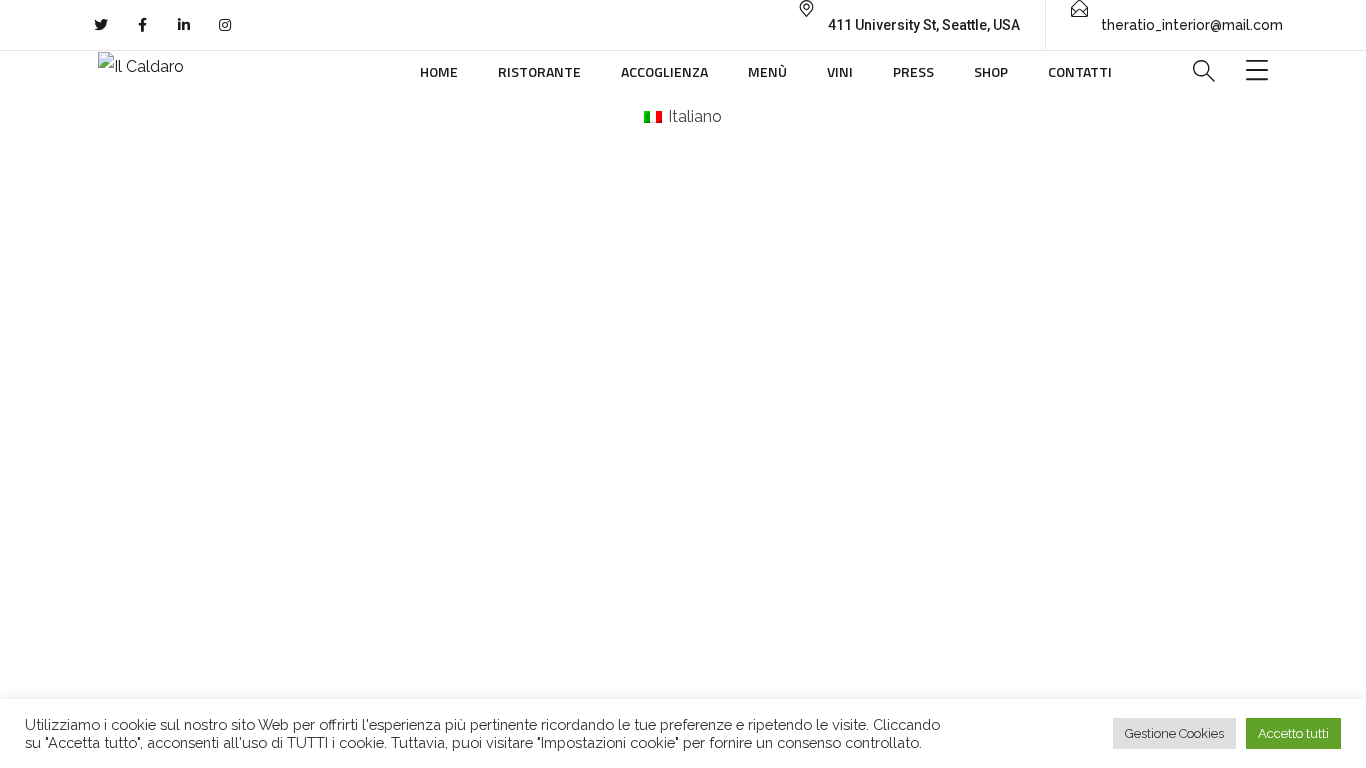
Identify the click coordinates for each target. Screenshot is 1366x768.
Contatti (1080, 71)
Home (439, 71)
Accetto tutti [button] (1293, 733)
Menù (767, 71)
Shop (991, 71)
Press (913, 71)
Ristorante (539, 71)
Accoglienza (664, 71)
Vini (840, 71)
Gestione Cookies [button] (1174, 733)
